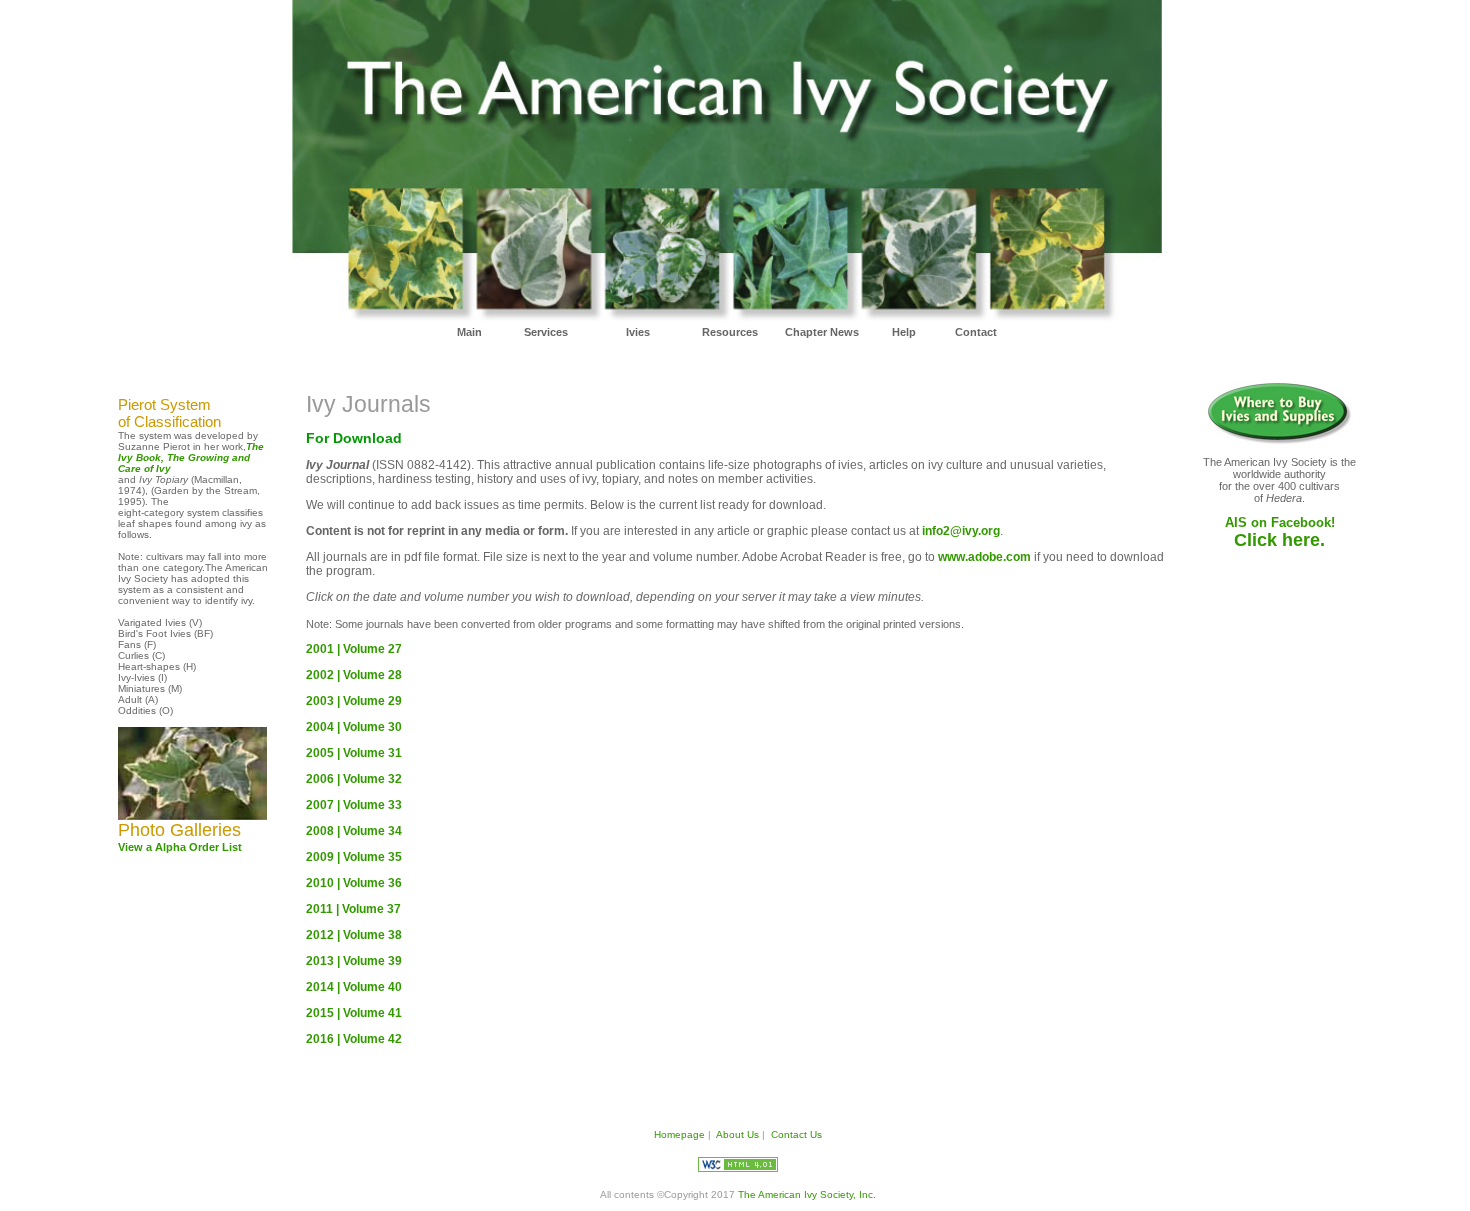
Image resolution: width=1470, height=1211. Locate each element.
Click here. (1279, 540)
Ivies (638, 332)
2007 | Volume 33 (354, 805)
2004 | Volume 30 (354, 727)
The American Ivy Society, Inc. (805, 1194)
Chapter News (822, 332)
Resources (730, 332)
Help (904, 332)
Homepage (679, 1134)
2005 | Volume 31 (354, 753)
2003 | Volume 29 (354, 701)
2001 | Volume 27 (354, 649)
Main (469, 332)
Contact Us (796, 1134)
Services (546, 332)
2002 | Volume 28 (354, 675)
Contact (976, 332)
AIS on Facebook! (1280, 522)
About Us (737, 1134)
